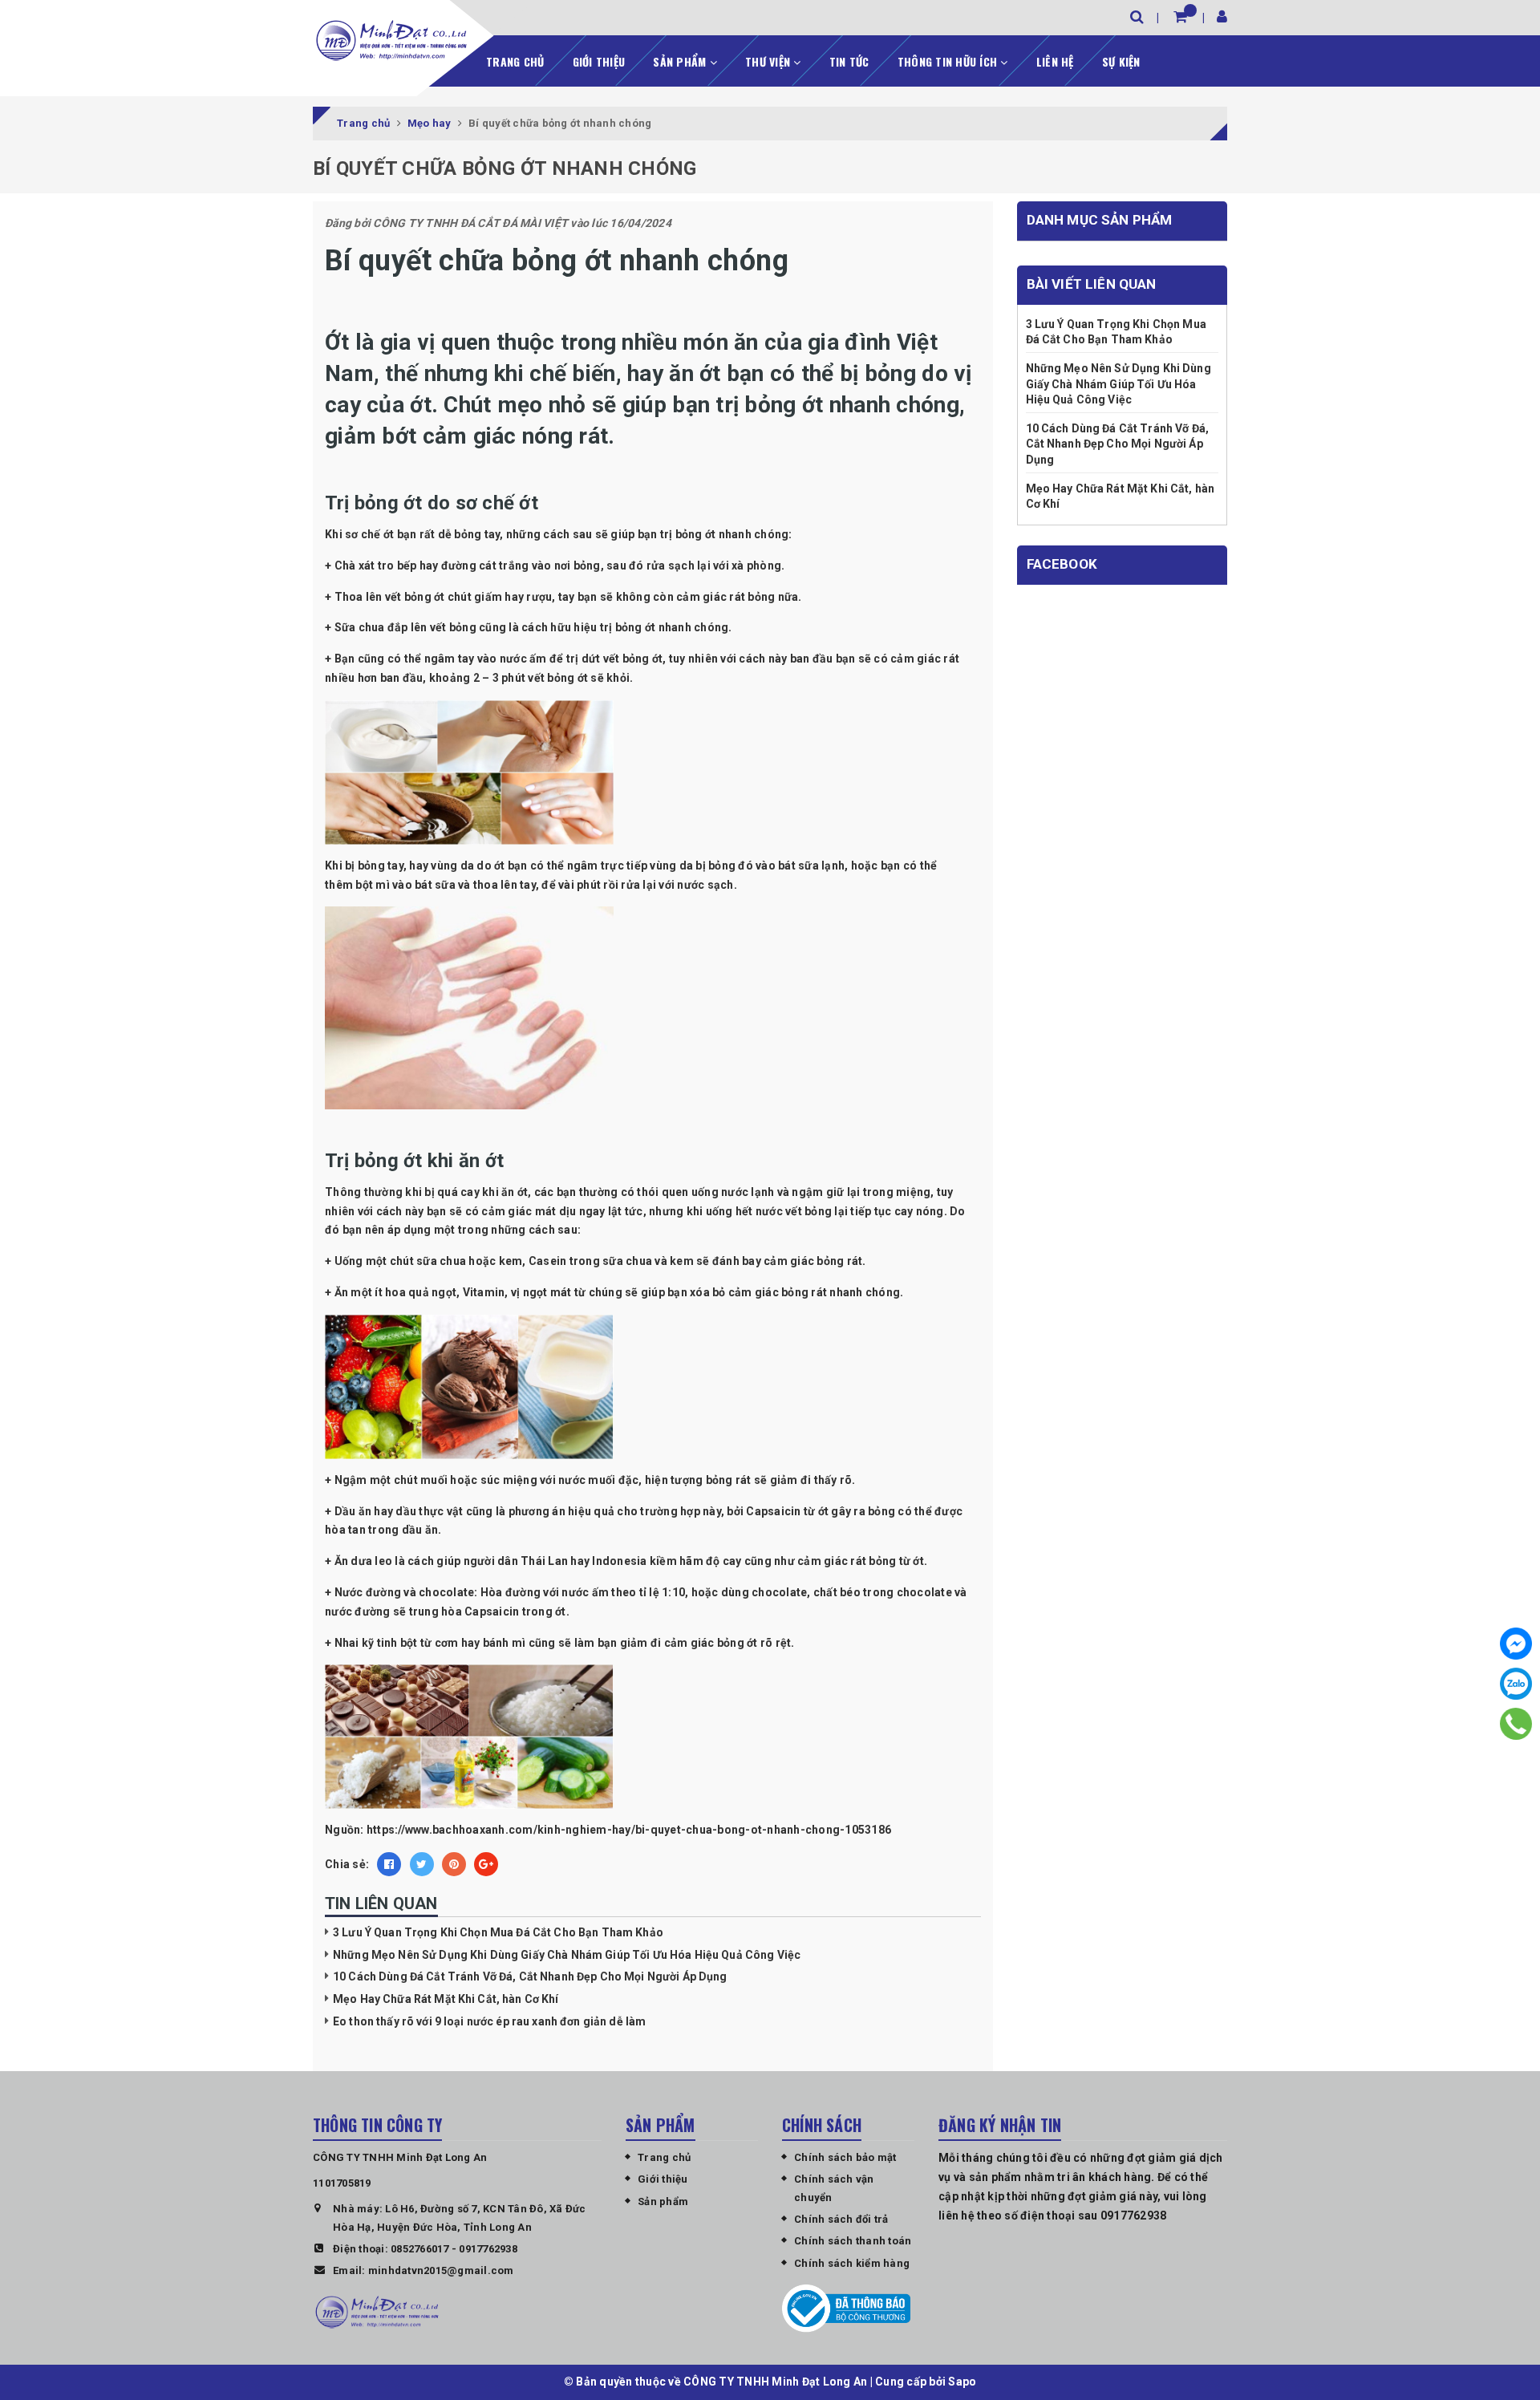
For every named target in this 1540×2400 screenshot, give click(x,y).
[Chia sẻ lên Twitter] (422, 1864)
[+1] (486, 1864)
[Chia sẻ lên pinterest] (454, 1864)
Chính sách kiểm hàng (852, 2263)
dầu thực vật (429, 1511)
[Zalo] (1516, 1684)
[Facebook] (1516, 1644)
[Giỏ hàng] (1180, 16)
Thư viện (769, 61)
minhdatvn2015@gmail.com (441, 2270)
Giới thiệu (599, 61)
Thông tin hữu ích (949, 61)
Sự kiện (1121, 61)
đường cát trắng (485, 566)
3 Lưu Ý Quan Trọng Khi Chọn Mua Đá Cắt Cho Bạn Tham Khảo (498, 1932)
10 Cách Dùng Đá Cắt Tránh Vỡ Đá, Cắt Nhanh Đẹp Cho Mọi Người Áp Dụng (530, 1976)
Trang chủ (515, 61)
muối (434, 1480)
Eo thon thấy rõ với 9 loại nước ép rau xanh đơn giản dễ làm (489, 2021)
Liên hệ (1055, 61)
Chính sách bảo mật (845, 2157)
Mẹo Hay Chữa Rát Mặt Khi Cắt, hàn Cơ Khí (446, 1999)
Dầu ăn (353, 1511)
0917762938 (488, 2249)
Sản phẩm (681, 61)
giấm (488, 597)
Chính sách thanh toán (853, 2241)
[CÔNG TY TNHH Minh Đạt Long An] (391, 40)
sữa (808, 866)
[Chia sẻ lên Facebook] (389, 1864)
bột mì (373, 885)
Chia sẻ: (347, 1864)
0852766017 (420, 2249)
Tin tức (849, 61)
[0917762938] (1516, 1724)
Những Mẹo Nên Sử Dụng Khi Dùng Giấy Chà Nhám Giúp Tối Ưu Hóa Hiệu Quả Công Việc (567, 1955)
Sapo (962, 2382)
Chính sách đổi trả (841, 2219)
